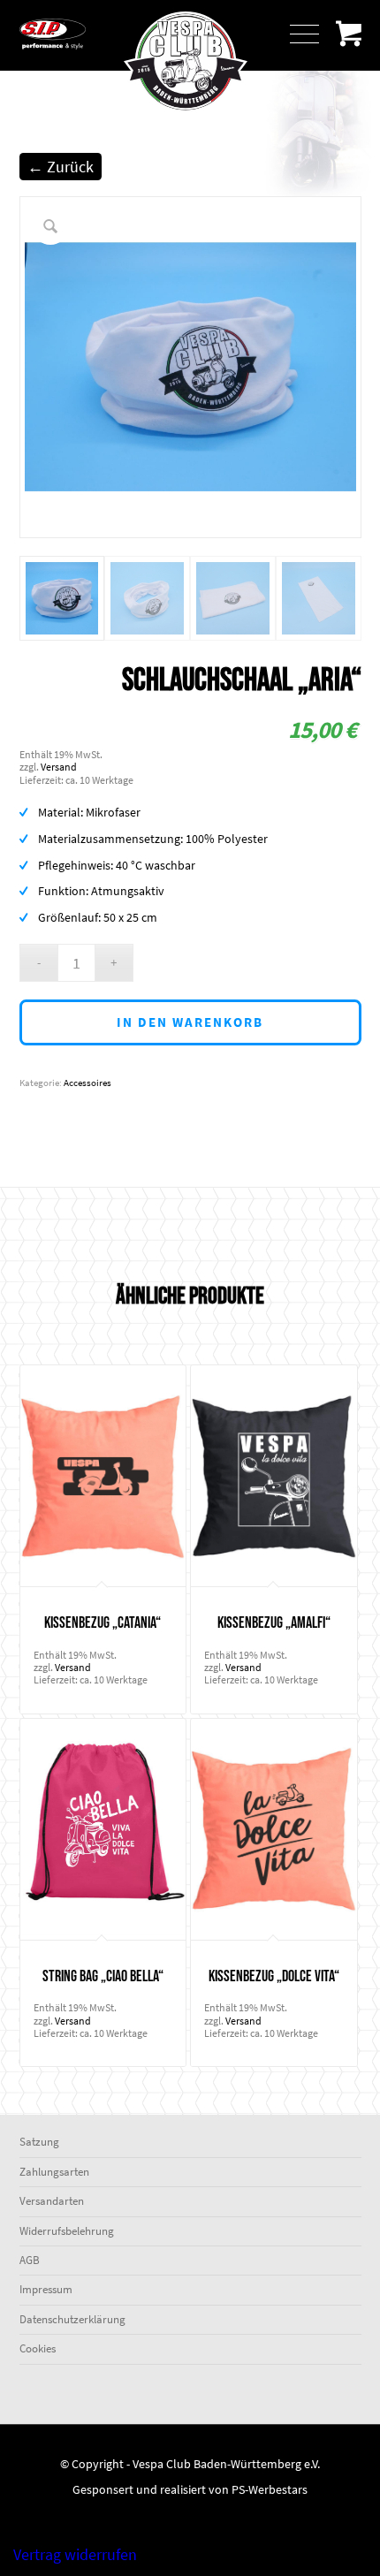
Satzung (39, 2142)
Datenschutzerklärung (72, 2319)
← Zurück (61, 167)
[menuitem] (301, 35)
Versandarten (52, 2201)
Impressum (46, 2289)
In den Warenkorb (190, 1022)
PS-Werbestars (270, 2489)
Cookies (38, 2348)
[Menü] (296, 35)
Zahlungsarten (54, 2172)
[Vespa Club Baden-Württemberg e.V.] (190, 118)
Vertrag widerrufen (75, 2554)
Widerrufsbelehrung (67, 2231)
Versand (59, 767)
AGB (30, 2260)
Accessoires (87, 1083)
